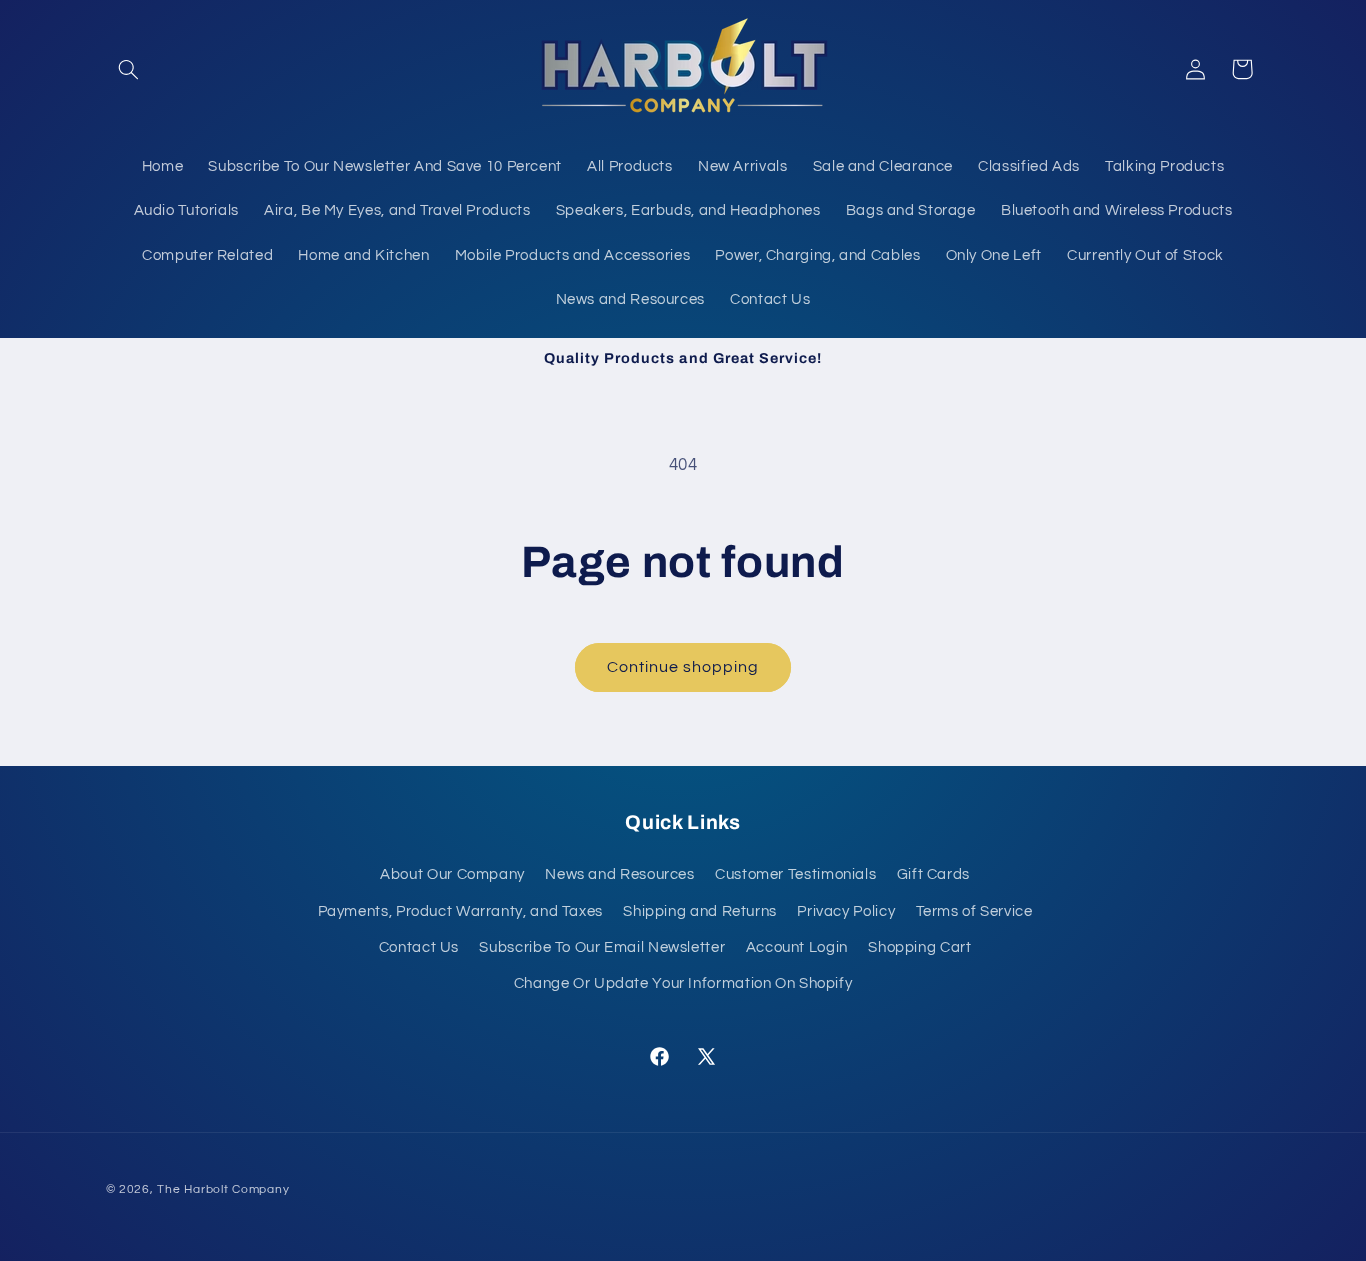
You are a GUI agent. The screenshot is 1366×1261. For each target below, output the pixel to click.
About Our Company (452, 873)
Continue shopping (683, 667)
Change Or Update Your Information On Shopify (683, 982)
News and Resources (619, 873)
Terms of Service (974, 910)
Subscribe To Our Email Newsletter (602, 946)
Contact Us (419, 946)
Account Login (797, 946)
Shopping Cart (919, 946)
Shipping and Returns (700, 910)
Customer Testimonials (795, 873)
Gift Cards (933, 873)
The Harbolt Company (223, 1189)
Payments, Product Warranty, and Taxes (460, 910)
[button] (129, 69)
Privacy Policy (846, 910)
